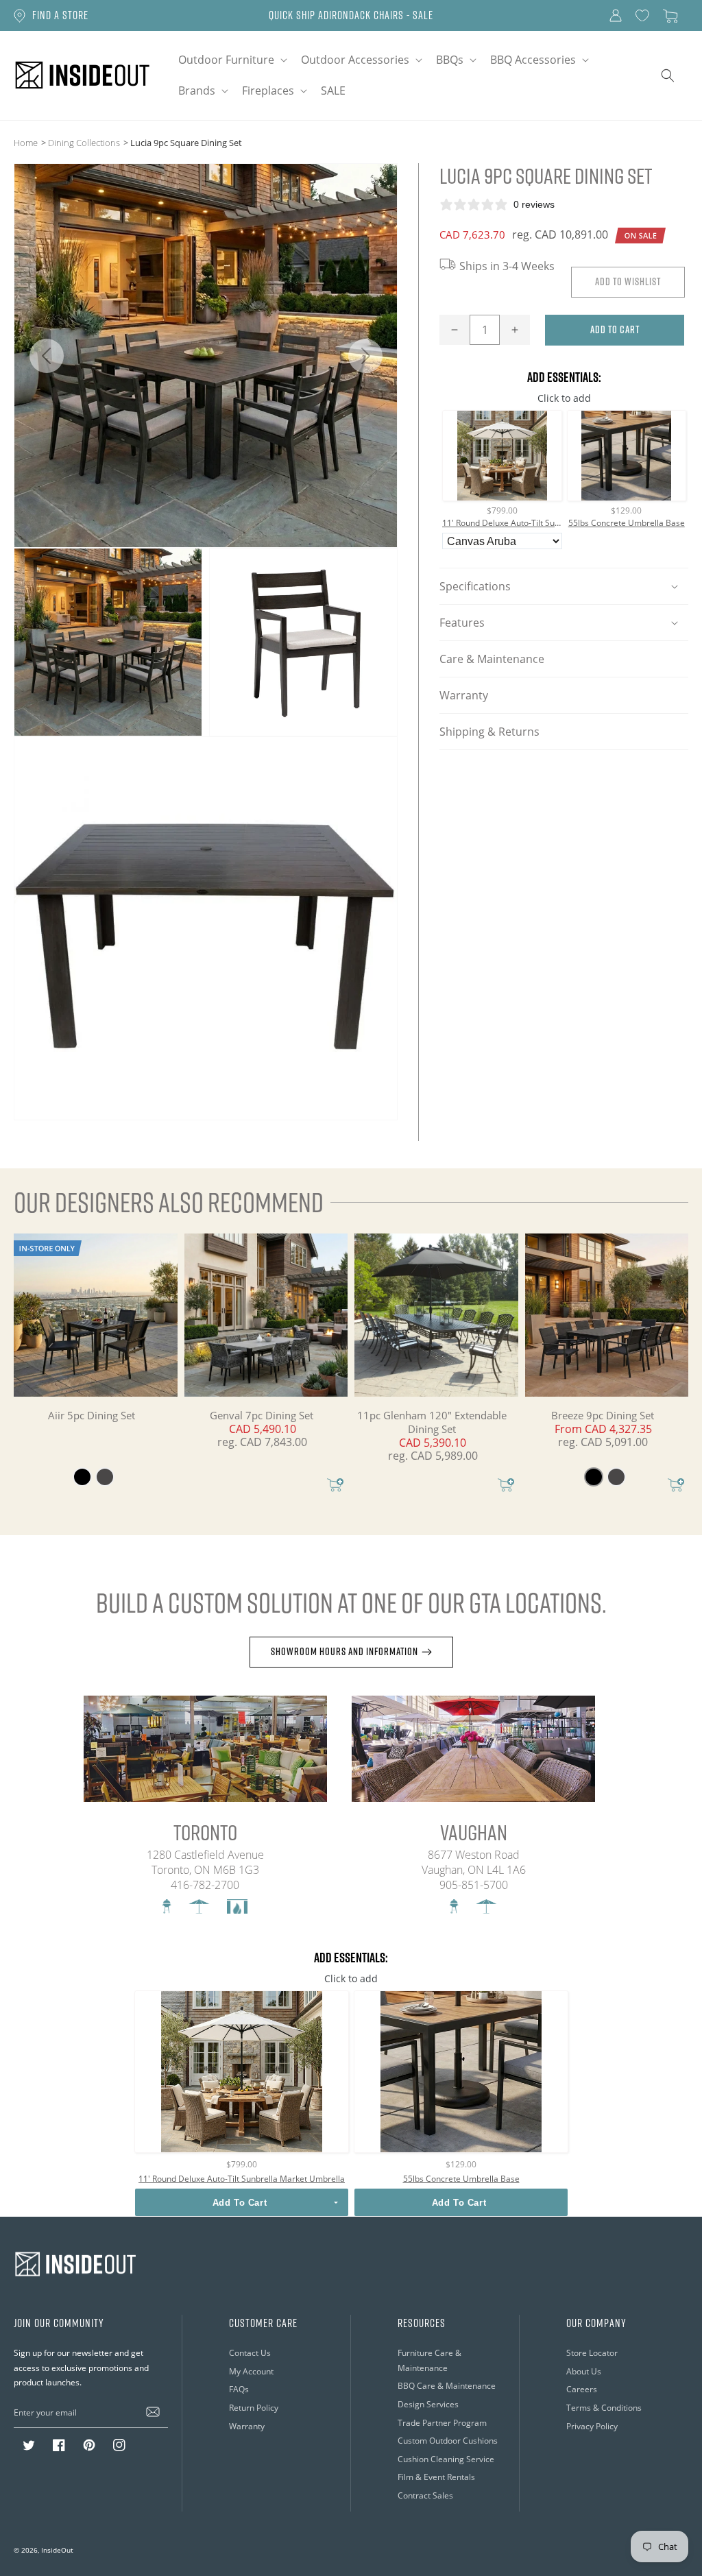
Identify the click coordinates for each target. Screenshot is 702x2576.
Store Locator (592, 2352)
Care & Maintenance (492, 659)
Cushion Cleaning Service (446, 2459)
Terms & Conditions (604, 2407)
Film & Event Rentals (436, 2477)
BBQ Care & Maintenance (447, 2385)
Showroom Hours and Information (344, 1651)
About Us (584, 2371)
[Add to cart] (335, 1486)
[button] (231, 60)
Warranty (464, 695)
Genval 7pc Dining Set (262, 1415)
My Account (251, 2371)
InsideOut (57, 2550)
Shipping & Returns (489, 731)
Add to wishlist (628, 281)
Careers (582, 2389)
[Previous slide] (46, 356)
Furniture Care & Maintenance (429, 2360)
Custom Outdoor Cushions (448, 2440)
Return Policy (254, 2407)
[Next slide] (365, 356)
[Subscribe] (153, 2412)
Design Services (428, 2404)
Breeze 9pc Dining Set (603, 1415)
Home (26, 142)
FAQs (239, 2389)
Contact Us (250, 2352)
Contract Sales (425, 2495)
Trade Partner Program (442, 2422)
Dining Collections (84, 142)
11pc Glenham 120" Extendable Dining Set (432, 1422)
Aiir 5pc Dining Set (92, 1415)
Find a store (60, 15)
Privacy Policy (592, 2426)
